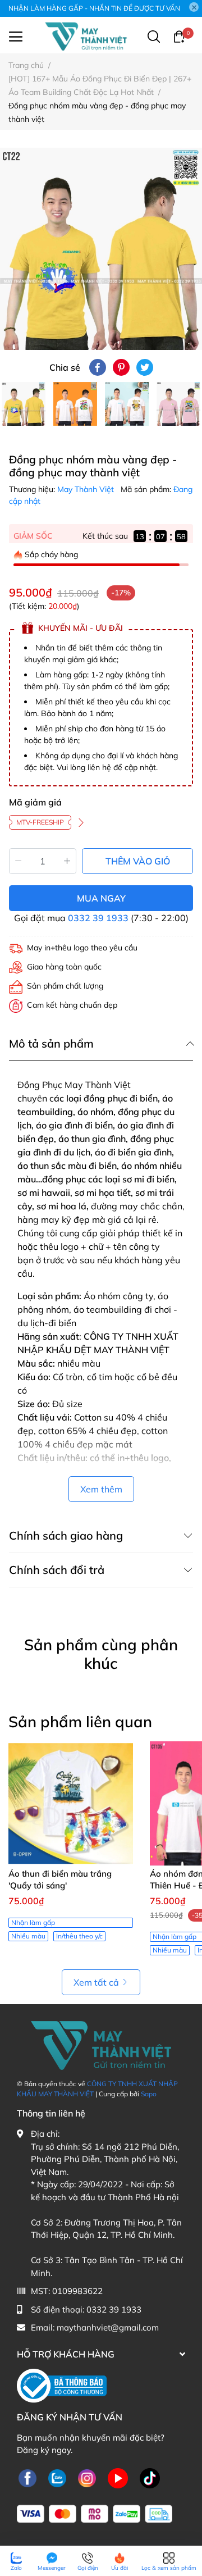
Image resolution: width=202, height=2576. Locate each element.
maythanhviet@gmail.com (108, 2327)
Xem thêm (101, 1489)
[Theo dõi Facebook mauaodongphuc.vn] (27, 2479)
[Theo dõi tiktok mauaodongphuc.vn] (150, 2479)
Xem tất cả (96, 1982)
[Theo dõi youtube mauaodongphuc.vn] (118, 2479)
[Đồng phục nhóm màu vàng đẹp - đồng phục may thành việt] (101, 249)
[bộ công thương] (62, 2385)
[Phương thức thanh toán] (95, 2514)
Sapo (149, 2094)
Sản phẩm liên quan (80, 1722)
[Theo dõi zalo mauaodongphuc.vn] (57, 2479)
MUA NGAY (101, 898)
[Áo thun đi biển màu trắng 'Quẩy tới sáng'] (71, 1804)
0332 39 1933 (98, 918)
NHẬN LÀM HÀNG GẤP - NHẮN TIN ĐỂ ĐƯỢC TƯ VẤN (94, 8)
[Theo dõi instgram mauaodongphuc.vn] (87, 2479)
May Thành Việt (87, 489)
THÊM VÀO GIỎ (138, 861)
